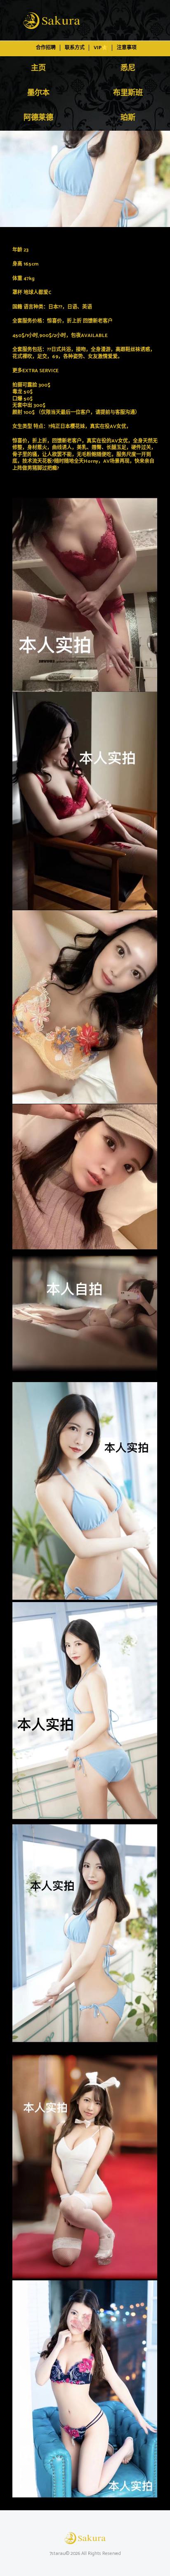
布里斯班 (128, 93)
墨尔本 (38, 93)
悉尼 (128, 68)
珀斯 (128, 118)
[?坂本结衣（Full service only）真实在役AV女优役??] (85, 179)
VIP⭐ (101, 48)
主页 (38, 68)
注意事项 (127, 48)
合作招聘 (46, 48)
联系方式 (75, 48)
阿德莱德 (38, 118)
